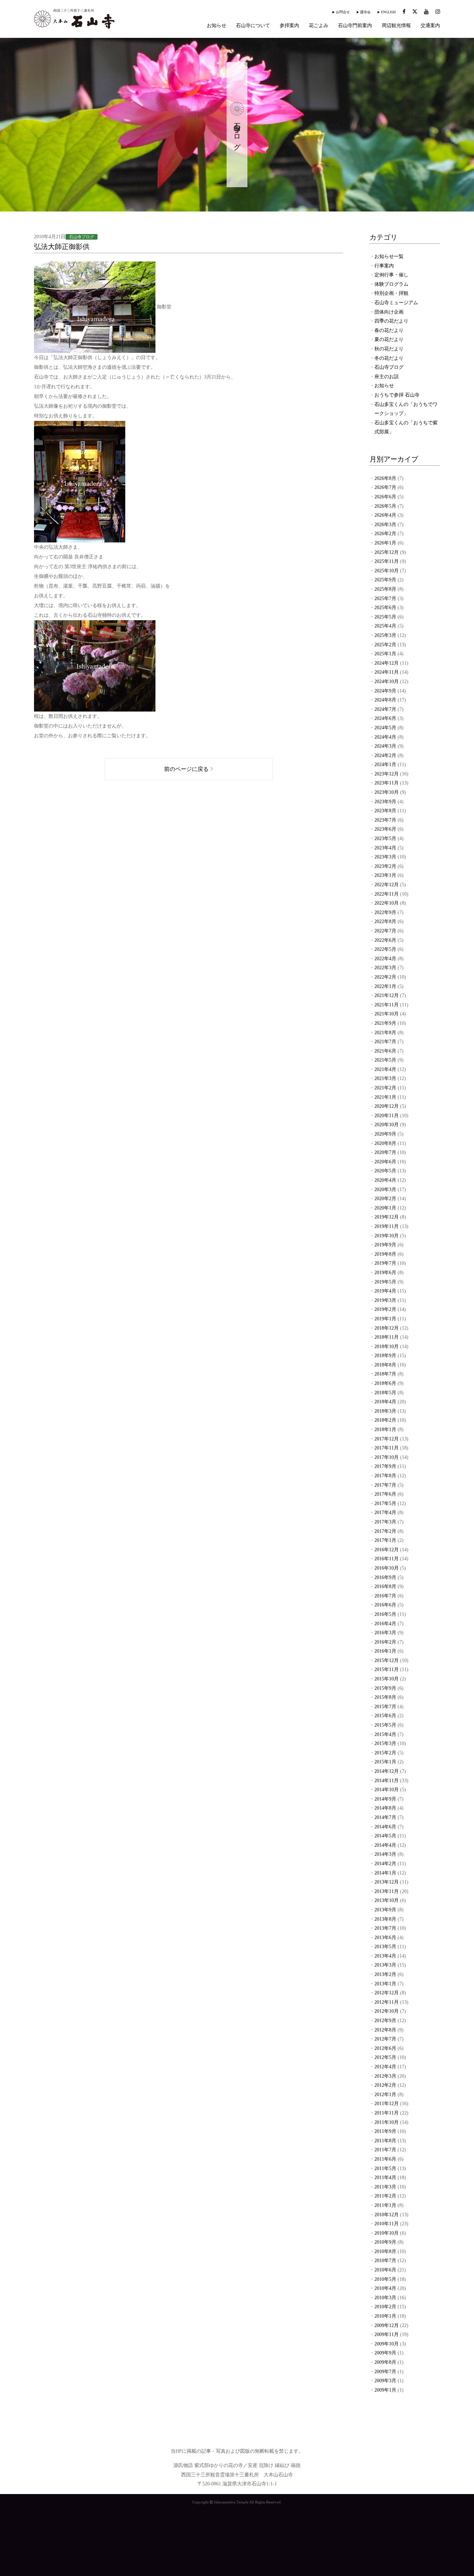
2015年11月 (387, 1669)
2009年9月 (385, 2353)
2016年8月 (385, 1586)
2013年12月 (387, 1882)
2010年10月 (387, 2233)
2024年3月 (385, 746)
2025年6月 (385, 608)
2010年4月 (385, 2288)
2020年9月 (385, 1134)
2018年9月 (385, 1356)
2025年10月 (387, 571)
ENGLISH (388, 12)
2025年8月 (385, 589)
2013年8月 (385, 1919)
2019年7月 (385, 1263)
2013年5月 (385, 1947)
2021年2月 (385, 1088)
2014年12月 (387, 1771)
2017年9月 (385, 1466)
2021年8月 (385, 1033)
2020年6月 (385, 1162)
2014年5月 (385, 1836)
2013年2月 (385, 1974)
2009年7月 (385, 2372)
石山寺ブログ (389, 367)
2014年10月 (387, 1790)
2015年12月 (387, 1660)
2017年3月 (385, 1522)
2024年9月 (385, 691)
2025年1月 (385, 654)
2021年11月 (387, 1005)
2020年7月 (385, 1152)
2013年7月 (385, 1928)
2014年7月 (385, 1817)
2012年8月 (385, 2030)
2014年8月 (385, 1808)
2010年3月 (385, 2298)
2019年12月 (387, 1217)
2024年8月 (385, 700)
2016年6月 (385, 1605)
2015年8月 (385, 1697)
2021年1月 (385, 1097)
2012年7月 (385, 2039)
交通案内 (430, 26)
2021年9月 (385, 1023)
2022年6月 (385, 940)
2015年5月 (385, 1725)
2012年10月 (387, 2011)
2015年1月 (385, 1762)
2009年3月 (385, 2381)
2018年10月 (387, 1347)
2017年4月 (385, 1513)
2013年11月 (387, 1891)
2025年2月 (385, 645)
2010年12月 (387, 2215)
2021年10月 (387, 1014)
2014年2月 (385, 1864)
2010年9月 (385, 2242)
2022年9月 (385, 912)
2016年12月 (387, 1550)
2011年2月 (385, 2196)
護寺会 (365, 12)
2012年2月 (385, 2085)
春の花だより (389, 330)
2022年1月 (385, 986)
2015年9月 (385, 1688)
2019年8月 (385, 1254)
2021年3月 (385, 1078)
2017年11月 (387, 1448)
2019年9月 (385, 1245)
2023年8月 (385, 811)
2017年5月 (385, 1503)
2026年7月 (385, 487)
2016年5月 (385, 1614)
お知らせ (217, 26)
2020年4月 (385, 1180)
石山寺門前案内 (355, 26)
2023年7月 (385, 820)
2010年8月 (385, 2251)
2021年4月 (385, 1069)
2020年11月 (387, 1116)
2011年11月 (387, 2113)
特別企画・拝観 (391, 293)
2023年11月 (387, 783)
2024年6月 (385, 718)
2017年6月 (385, 1494)
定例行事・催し (391, 275)
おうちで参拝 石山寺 (397, 395)
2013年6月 (385, 1938)
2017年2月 (385, 1531)
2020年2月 (385, 1199)
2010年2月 (385, 2307)
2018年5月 (385, 1393)
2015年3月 (385, 1743)
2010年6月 (385, 2270)
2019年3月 (385, 1300)
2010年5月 (385, 2279)
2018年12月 (387, 1328)
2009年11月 (387, 2334)
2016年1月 (385, 1651)
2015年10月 (387, 1679)
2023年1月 (385, 875)
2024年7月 (385, 709)
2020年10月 (387, 1125)
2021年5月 (385, 1060)
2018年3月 (385, 1411)
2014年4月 (385, 1845)
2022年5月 (385, 949)
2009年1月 (385, 2390)
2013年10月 (387, 1900)
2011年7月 (385, 2150)
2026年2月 (385, 534)
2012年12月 (387, 1993)
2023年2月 (385, 866)
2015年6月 (385, 1716)
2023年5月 (385, 838)
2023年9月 (385, 802)
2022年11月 (387, 894)
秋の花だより (389, 349)
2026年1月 (385, 543)
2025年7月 (385, 599)
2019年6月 (385, 1273)
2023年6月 (385, 829)
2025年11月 (387, 561)
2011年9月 (385, 2131)
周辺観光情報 (396, 26)
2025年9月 (385, 580)
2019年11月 (387, 1226)
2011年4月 (385, 2178)
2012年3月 (385, 2076)
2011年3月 (385, 2187)
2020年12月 (387, 1106)
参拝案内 (289, 26)
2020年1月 (385, 1208)
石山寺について (253, 26)
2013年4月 (385, 1956)
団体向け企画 (389, 312)
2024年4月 (385, 737)
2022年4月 (385, 959)
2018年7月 (385, 1374)
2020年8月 (385, 1143)
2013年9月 (385, 1910)
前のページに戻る (186, 769)
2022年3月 (385, 968)
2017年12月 (387, 1439)
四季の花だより (391, 321)
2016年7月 (385, 1596)
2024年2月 (385, 755)
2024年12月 (387, 663)
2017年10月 (387, 1457)
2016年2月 (385, 1642)
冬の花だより (389, 358)
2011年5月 (385, 2168)
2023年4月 (385, 848)
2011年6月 (385, 2159)
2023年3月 (385, 857)
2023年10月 (387, 792)
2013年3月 (385, 1965)
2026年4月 (385, 515)
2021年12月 (387, 995)
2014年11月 (387, 1781)
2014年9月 (385, 1799)
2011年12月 (387, 2104)
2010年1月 (385, 2316)
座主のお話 (387, 377)
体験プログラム (391, 284)
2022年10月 (387, 903)
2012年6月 (385, 2048)
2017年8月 (385, 1476)
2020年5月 (385, 1171)
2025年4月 (385, 626)
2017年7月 (385, 1485)
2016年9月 (385, 1577)
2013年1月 (385, 1984)
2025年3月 (385, 635)
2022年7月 (385, 931)
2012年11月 (387, 2002)
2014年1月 (385, 1873)
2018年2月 (385, 1420)
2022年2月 (385, 977)
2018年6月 (385, 1383)
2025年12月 (387, 552)
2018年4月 (385, 1402)
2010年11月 (387, 2224)
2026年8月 (385, 478)
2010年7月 (385, 2261)
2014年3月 (385, 1854)
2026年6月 (385, 497)
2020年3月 (385, 1190)
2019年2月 (385, 1309)
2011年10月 (387, 2122)
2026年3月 (385, 525)
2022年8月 (385, 921)
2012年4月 (385, 2067)
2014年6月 (385, 1827)
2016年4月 (385, 1624)
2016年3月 (385, 1633)
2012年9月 (385, 2021)
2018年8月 (385, 1365)
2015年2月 (385, 1753)
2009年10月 (387, 2344)
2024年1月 (385, 765)
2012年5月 (385, 2057)
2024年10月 (387, 682)
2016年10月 (387, 1568)
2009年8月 (385, 2362)
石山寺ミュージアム (396, 303)
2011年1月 (385, 2205)
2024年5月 (385, 728)
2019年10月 (387, 1236)
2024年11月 (387, 672)
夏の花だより (389, 339)
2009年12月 (387, 2325)
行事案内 (384, 266)
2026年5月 (385, 506)
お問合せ (343, 12)
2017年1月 (385, 1540)
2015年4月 (385, 1734)
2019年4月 (385, 1291)
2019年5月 (385, 1282)
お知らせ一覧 (389, 256)
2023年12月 (387, 774)
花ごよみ (319, 26)
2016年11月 (387, 1559)
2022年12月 (387, 885)
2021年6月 (385, 1051)
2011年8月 (385, 2141)
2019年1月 (385, 1319)
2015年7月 (385, 1707)
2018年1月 (385, 1430)
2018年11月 (387, 1337)
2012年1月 (385, 2095)
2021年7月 (385, 1042)
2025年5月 (385, 617)
